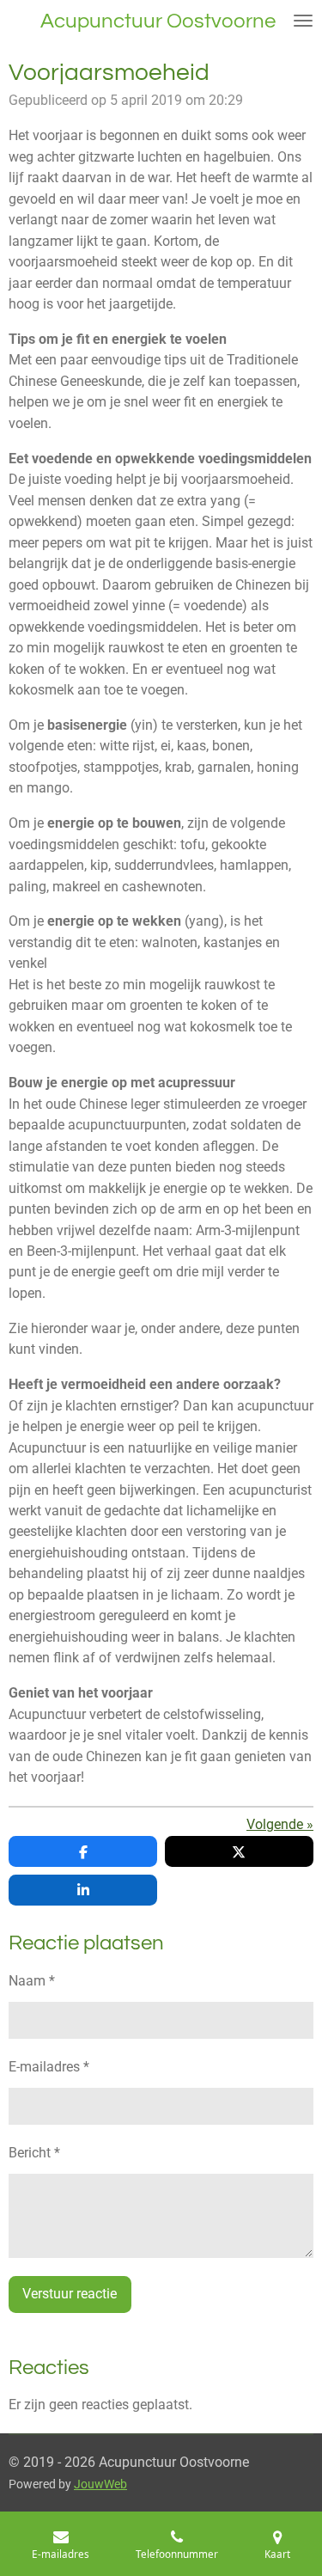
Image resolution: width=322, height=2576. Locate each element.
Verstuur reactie (70, 2294)
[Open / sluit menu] (303, 21)
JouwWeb (100, 2484)
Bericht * (34, 2153)
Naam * (32, 1981)
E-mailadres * (49, 2067)
